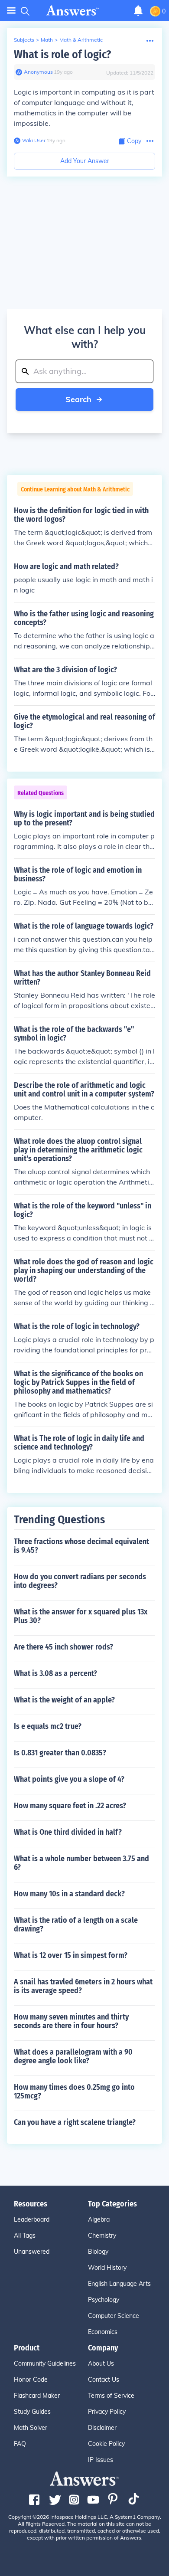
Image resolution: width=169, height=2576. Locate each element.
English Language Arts (119, 2284)
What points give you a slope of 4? (69, 1779)
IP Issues (101, 2460)
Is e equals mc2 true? (48, 1726)
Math (47, 40)
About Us (101, 2363)
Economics (103, 2332)
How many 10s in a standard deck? (69, 1894)
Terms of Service (111, 2396)
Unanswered (32, 2252)
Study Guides (32, 2412)
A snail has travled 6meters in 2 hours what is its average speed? (83, 1986)
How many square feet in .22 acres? (70, 1806)
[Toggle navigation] (11, 11)
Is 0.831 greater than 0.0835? (60, 1753)
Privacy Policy (107, 2412)
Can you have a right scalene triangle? (75, 2122)
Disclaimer (102, 2428)
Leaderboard (32, 2219)
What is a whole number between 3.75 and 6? (81, 1863)
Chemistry (102, 2236)
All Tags (25, 2236)
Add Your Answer (85, 161)
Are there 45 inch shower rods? (63, 1647)
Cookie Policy (106, 2444)
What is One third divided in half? (68, 1832)
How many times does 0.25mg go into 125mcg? (74, 2092)
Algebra (99, 2219)
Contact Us (104, 2380)
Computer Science (114, 2316)
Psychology (104, 2300)
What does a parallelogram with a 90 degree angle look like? (73, 2056)
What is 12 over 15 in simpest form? (71, 1955)
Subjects (24, 40)
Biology (98, 2252)
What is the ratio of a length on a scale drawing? (76, 1925)
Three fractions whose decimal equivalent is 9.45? (81, 1546)
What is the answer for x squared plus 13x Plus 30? (81, 1616)
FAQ (20, 2444)
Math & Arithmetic (81, 40)
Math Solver (31, 2428)
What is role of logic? (62, 54)
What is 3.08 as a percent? (55, 1673)
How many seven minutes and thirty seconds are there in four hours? (71, 2021)
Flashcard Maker (37, 2396)
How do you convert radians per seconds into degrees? (80, 1581)
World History (107, 2268)
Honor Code (31, 2380)
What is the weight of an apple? (64, 1700)
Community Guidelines (45, 2363)
